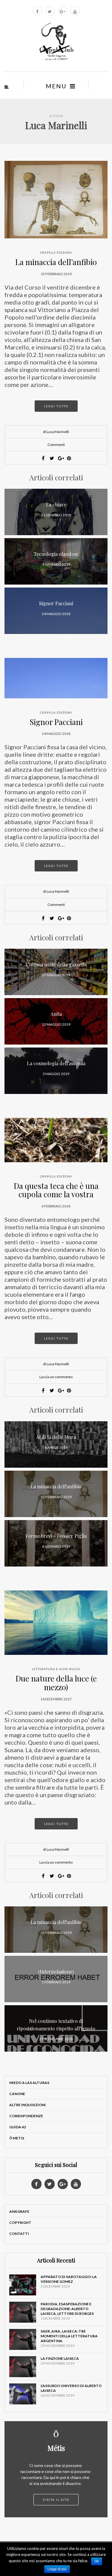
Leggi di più (57, 2569)
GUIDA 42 (18, 2127)
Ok (97, 2561)
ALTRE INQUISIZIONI (27, 2105)
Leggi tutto (56, 406)
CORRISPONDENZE (26, 2116)
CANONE (17, 2094)
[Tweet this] (52, 458)
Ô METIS (17, 2138)
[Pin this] (69, 458)
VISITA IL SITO (56, 2500)
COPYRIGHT (20, 2222)
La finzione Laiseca (60, 2358)
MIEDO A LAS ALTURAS (29, 2083)
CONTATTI (19, 2234)
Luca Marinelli (56, 125)
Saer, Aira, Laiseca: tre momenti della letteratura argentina (69, 2336)
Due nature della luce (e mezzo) (56, 1683)
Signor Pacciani (56, 722)
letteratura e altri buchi (56, 1669)
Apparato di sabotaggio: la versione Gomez (69, 2279)
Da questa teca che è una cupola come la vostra (56, 1190)
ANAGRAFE (19, 2211)
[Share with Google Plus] (60, 458)
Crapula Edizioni (56, 252)
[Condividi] (43, 458)
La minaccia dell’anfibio (56, 262)
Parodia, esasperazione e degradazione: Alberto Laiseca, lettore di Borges (67, 2309)
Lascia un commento (56, 1377)
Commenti (56, 445)
